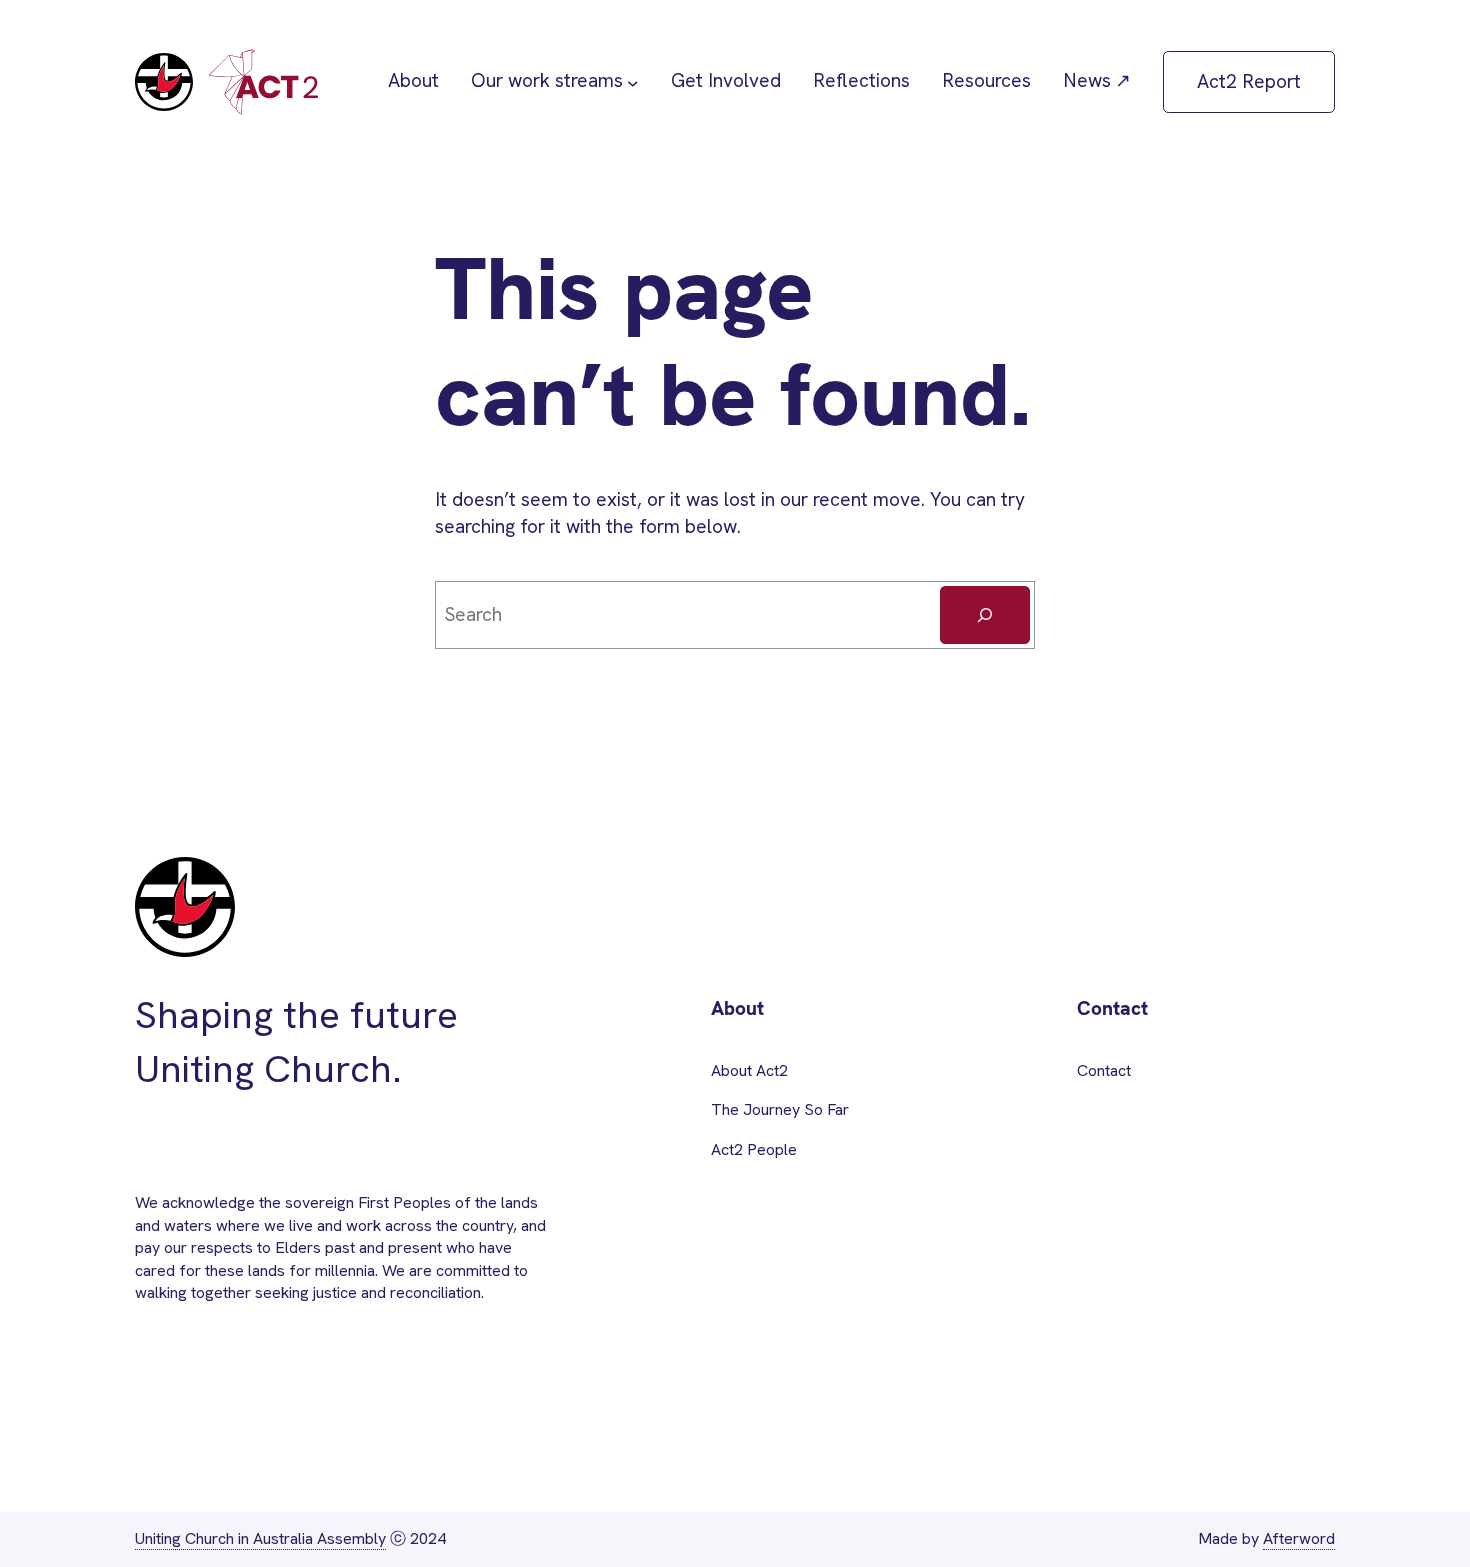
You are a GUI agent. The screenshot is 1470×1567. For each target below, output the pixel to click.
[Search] (985, 615)
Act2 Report (1249, 81)
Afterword (1299, 1538)
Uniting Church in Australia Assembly (260, 1538)
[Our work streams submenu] (633, 82)
